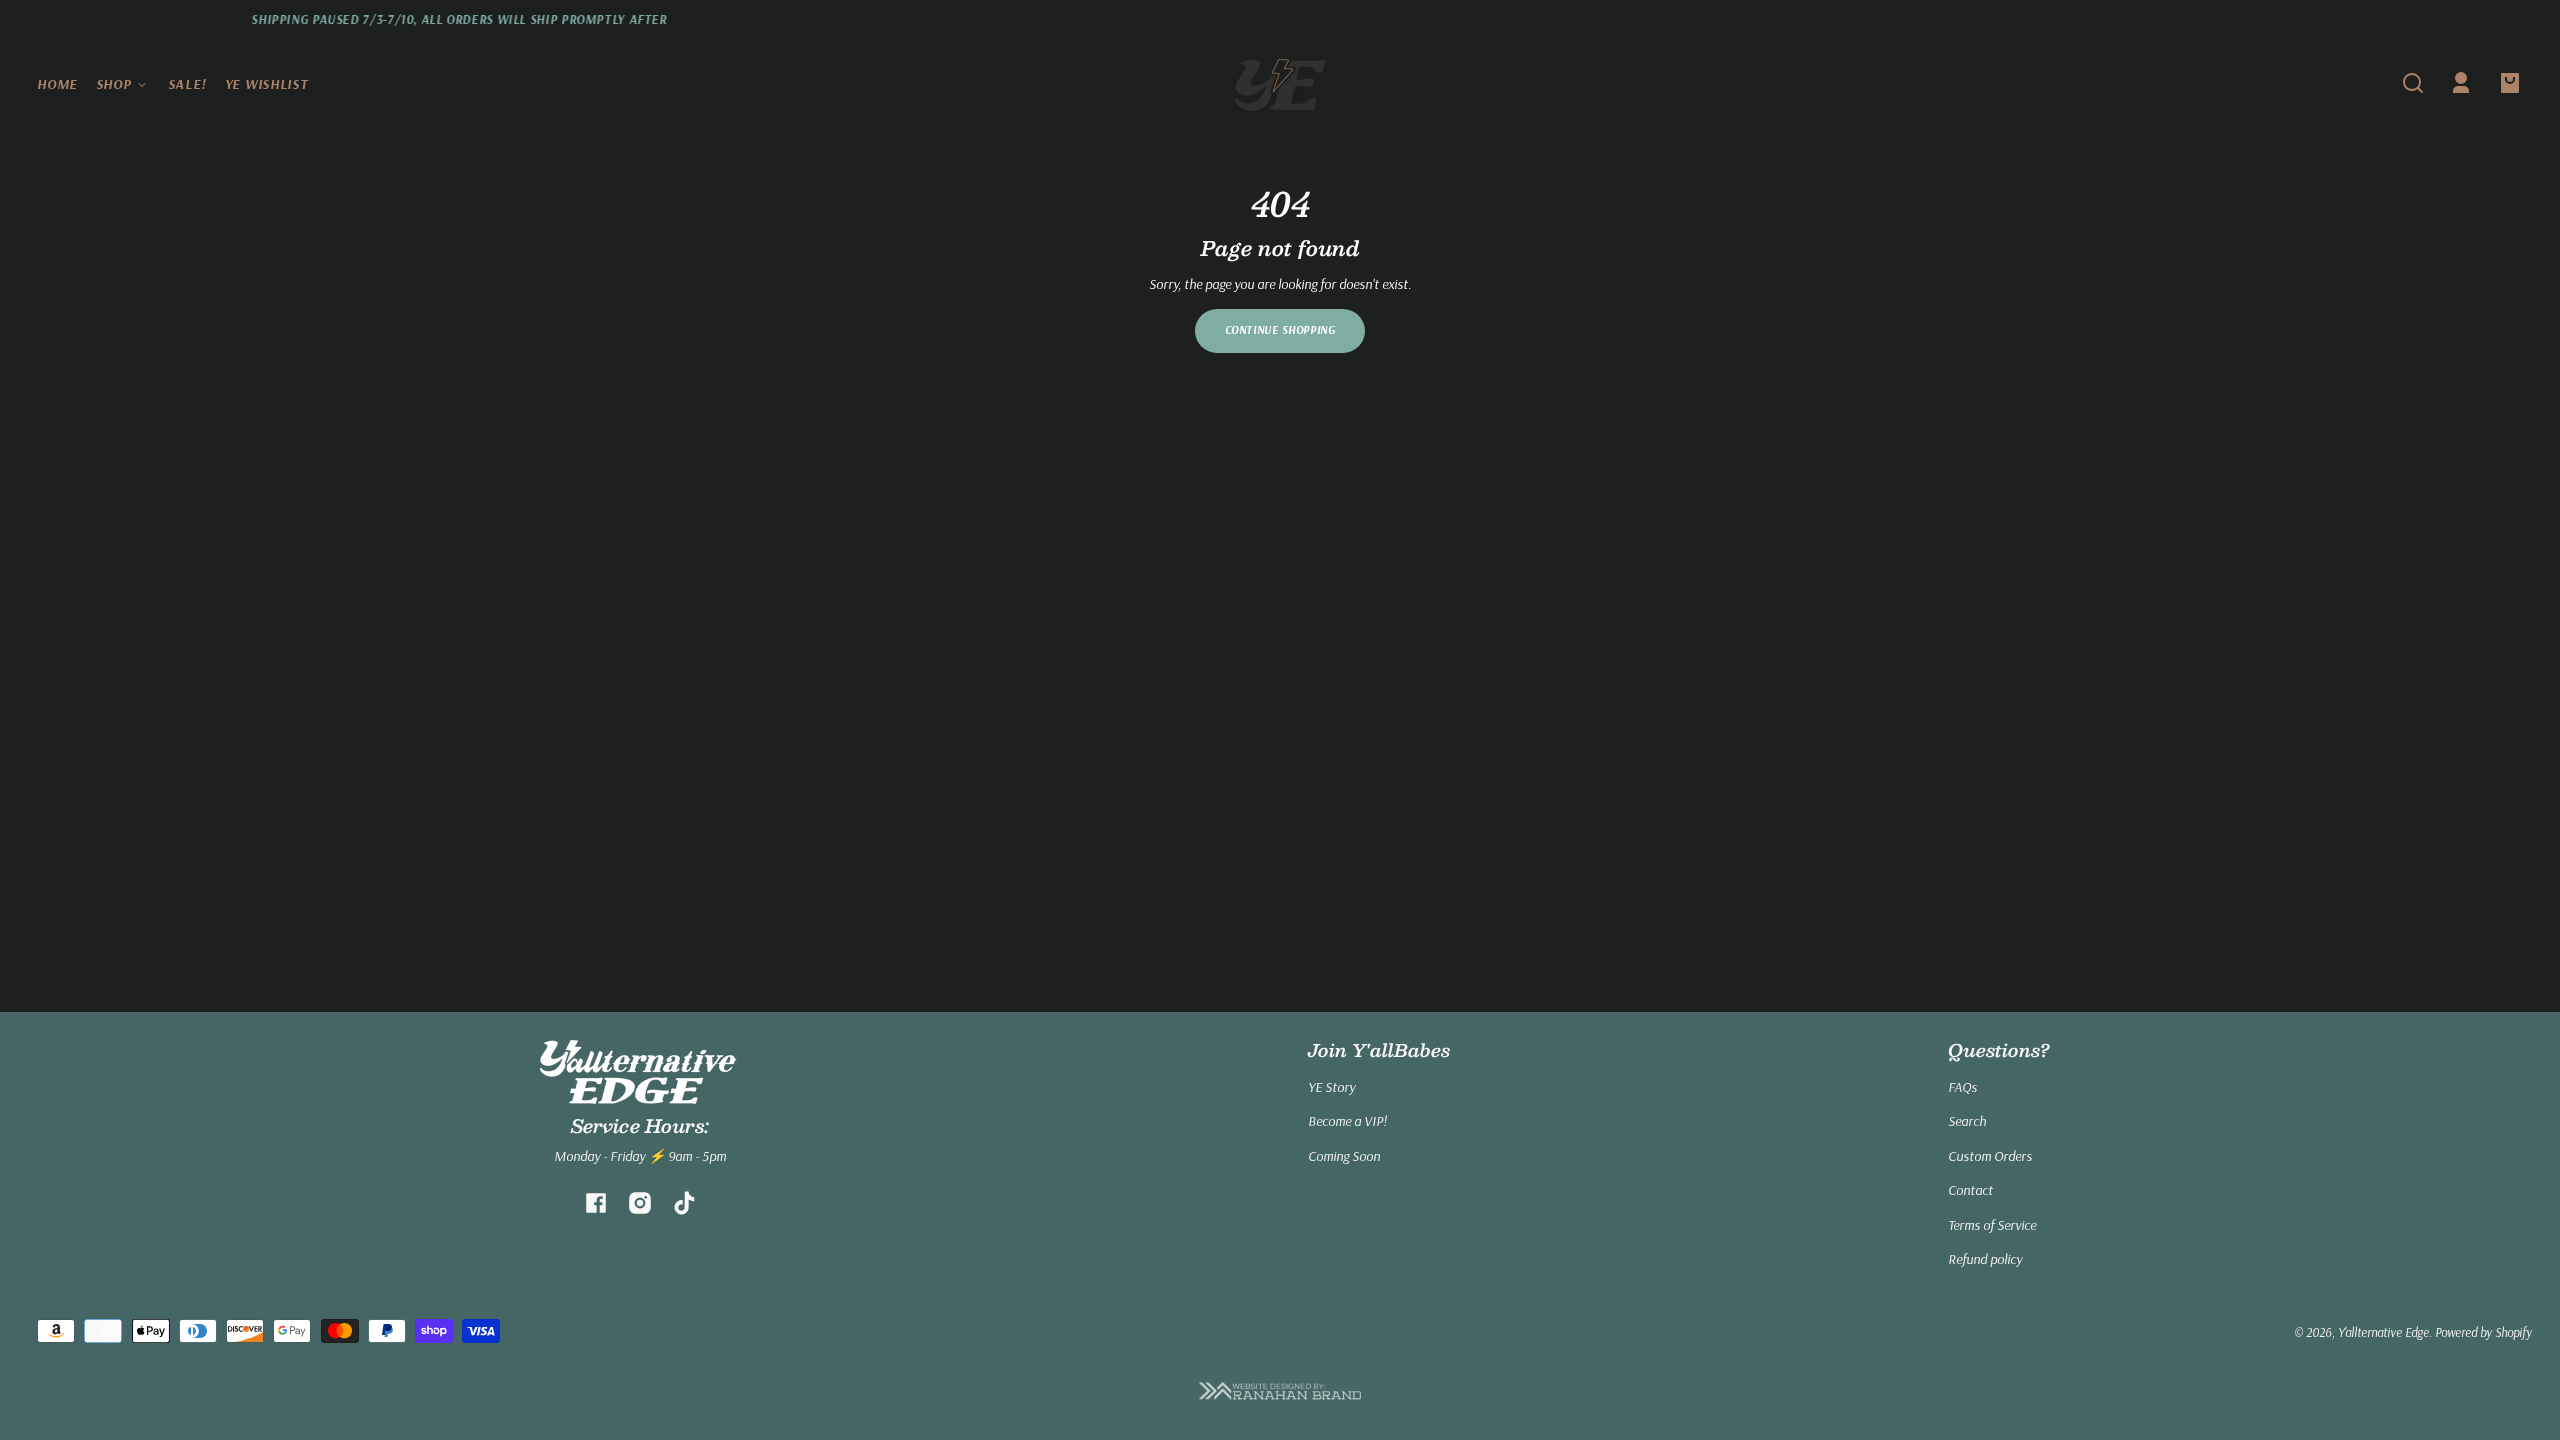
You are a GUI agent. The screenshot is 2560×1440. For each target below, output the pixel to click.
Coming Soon (1344, 1156)
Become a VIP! (1347, 1121)
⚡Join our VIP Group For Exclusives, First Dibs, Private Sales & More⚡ (1675, 19)
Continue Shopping (1280, 330)
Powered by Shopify (2483, 1332)
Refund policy (1985, 1259)
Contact (1970, 1190)
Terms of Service (1992, 1225)
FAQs (1962, 1087)
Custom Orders (1990, 1156)
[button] (2413, 83)
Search (1967, 1121)
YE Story (1331, 1087)
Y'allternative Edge (2383, 1332)
